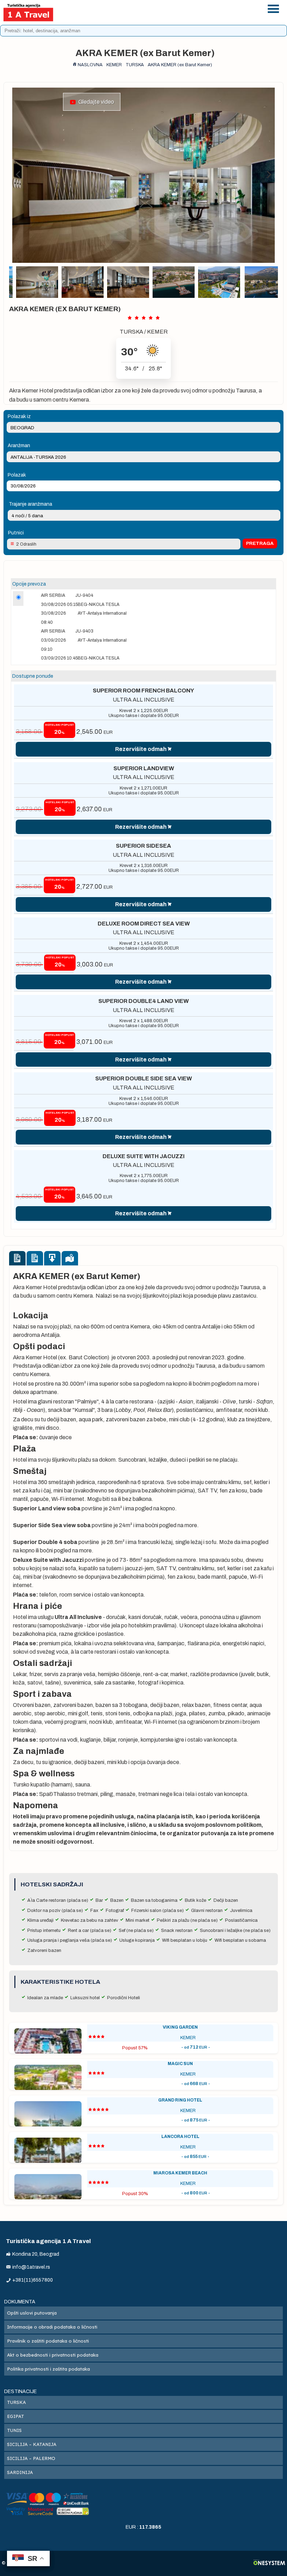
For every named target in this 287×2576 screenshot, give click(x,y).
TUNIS (14, 2430)
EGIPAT (16, 2416)
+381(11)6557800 (164, 8)
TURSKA (131, 332)
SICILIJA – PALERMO (31, 2458)
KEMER (157, 332)
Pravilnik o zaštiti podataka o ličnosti (48, 2341)
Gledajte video (95, 102)
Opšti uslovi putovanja (32, 2313)
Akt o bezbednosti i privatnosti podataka (53, 2355)
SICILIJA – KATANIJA (32, 2444)
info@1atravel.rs (164, 17)
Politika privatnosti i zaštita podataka (48, 2369)
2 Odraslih (26, 544)
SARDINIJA (20, 2472)
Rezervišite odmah (141, 749)
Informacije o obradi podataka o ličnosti (52, 2327)
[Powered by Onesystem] (269, 2563)
